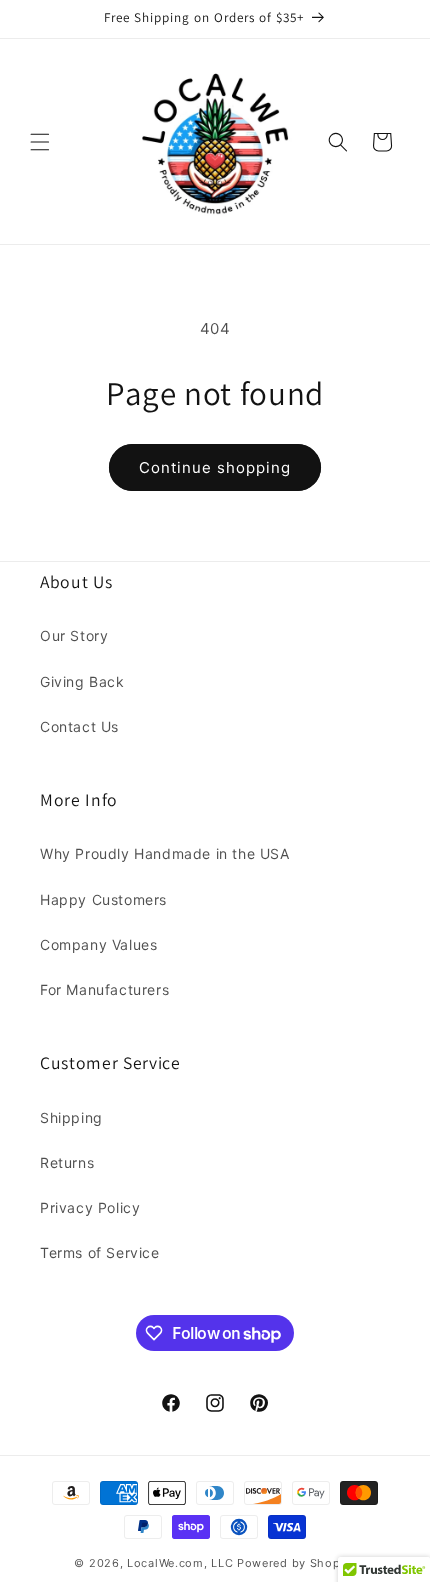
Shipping (71, 1117)
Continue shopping (215, 467)
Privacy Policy (90, 1207)
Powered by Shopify (296, 1563)
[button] (40, 142)
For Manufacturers (104, 989)
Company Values (98, 944)
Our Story (74, 635)
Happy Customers (103, 899)
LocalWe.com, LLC (180, 1563)
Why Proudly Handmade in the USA (165, 853)
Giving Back (82, 681)
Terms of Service (100, 1252)
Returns (67, 1162)
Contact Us (79, 726)
